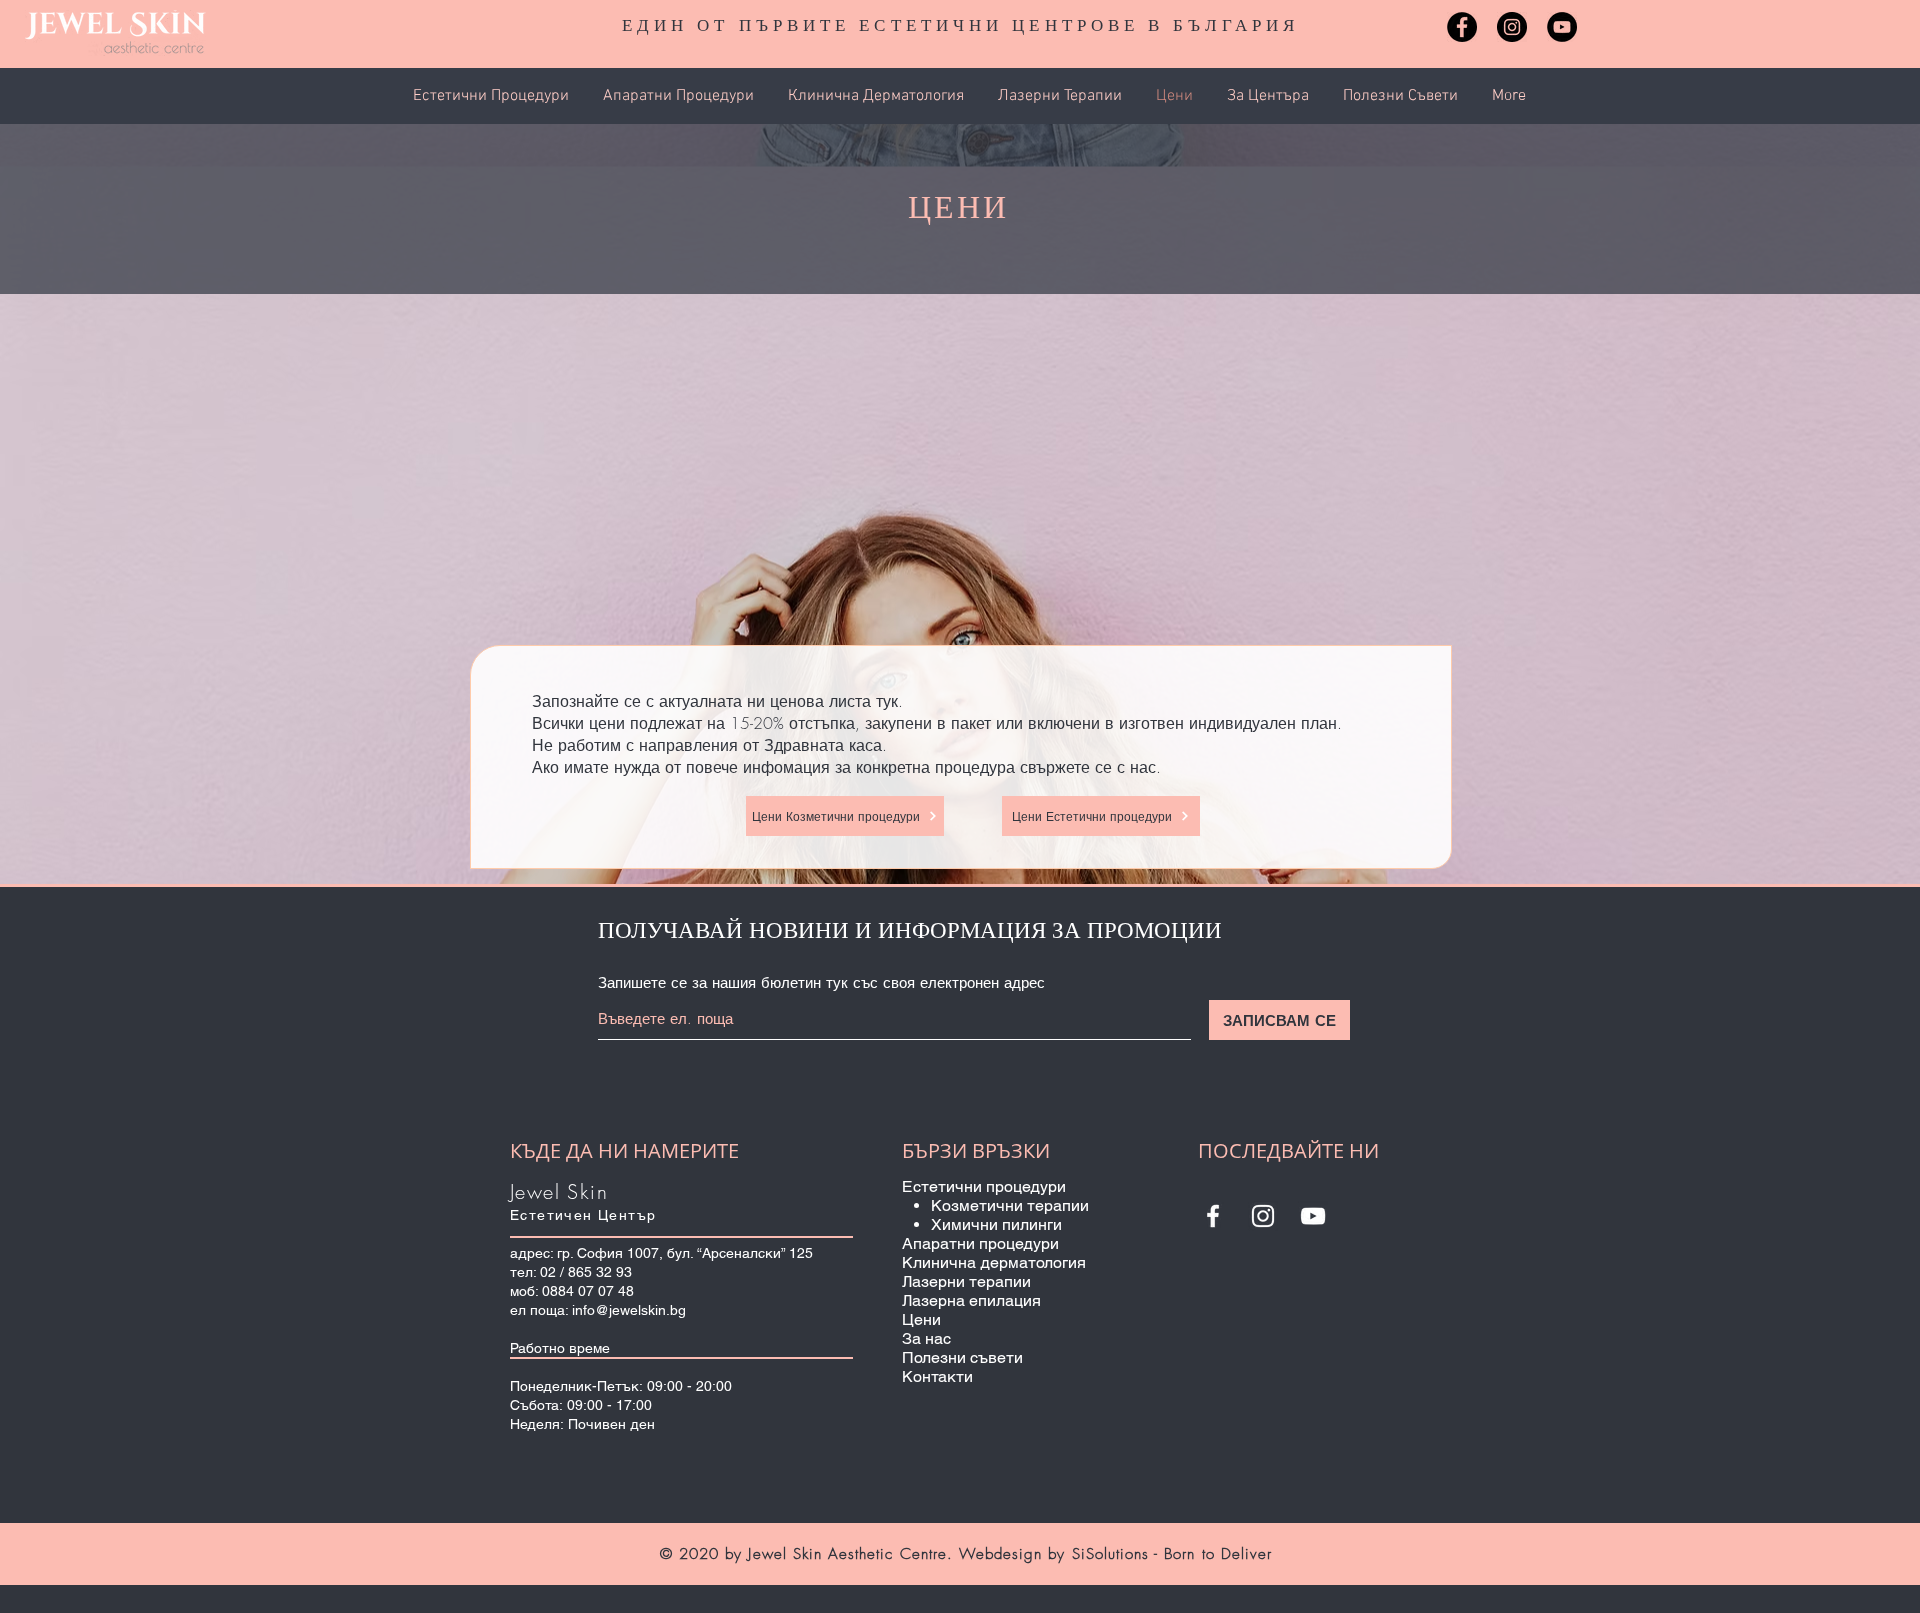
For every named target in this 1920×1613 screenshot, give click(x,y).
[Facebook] (1462, 27)
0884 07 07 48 (588, 1291)
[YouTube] (1562, 27)
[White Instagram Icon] (1263, 1216)
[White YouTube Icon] (1313, 1216)
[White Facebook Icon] (1213, 1216)
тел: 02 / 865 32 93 (571, 1272)
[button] (493, 96)
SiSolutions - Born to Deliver (1172, 1554)
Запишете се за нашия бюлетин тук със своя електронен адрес (821, 983)
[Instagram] (1512, 27)
